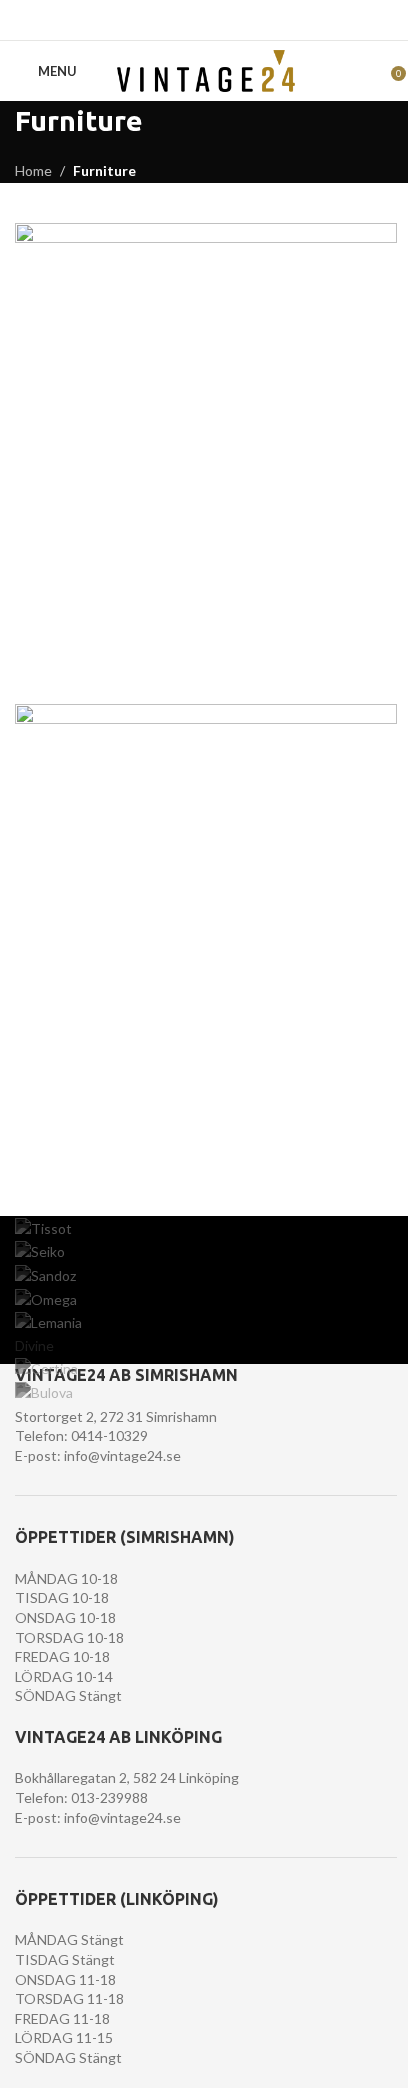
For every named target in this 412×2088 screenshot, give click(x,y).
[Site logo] (206, 69)
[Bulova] (206, 1393)
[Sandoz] (206, 1276)
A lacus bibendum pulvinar (128, 1144)
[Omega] (206, 1299)
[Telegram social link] (256, 20)
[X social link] (180, 20)
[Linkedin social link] (231, 20)
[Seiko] (206, 1252)
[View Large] (379, 240)
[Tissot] (206, 1228)
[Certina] (206, 1369)
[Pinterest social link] (205, 20)
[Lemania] (206, 1323)
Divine (34, 1345)
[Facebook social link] (155, 20)
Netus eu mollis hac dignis (126, 663)
